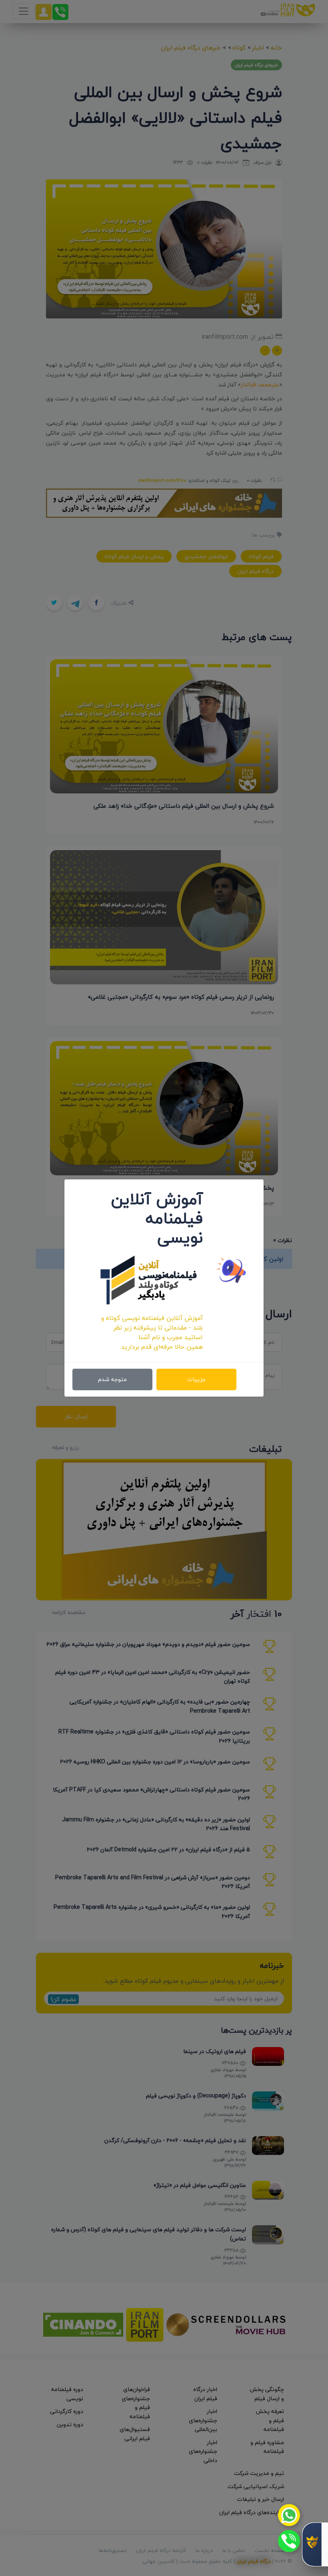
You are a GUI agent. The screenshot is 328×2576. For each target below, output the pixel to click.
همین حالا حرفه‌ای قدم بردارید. (161, 1347)
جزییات (196, 1379)
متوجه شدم (112, 1379)
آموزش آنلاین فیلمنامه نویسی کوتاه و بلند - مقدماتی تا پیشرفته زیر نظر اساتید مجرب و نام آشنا (152, 1328)
